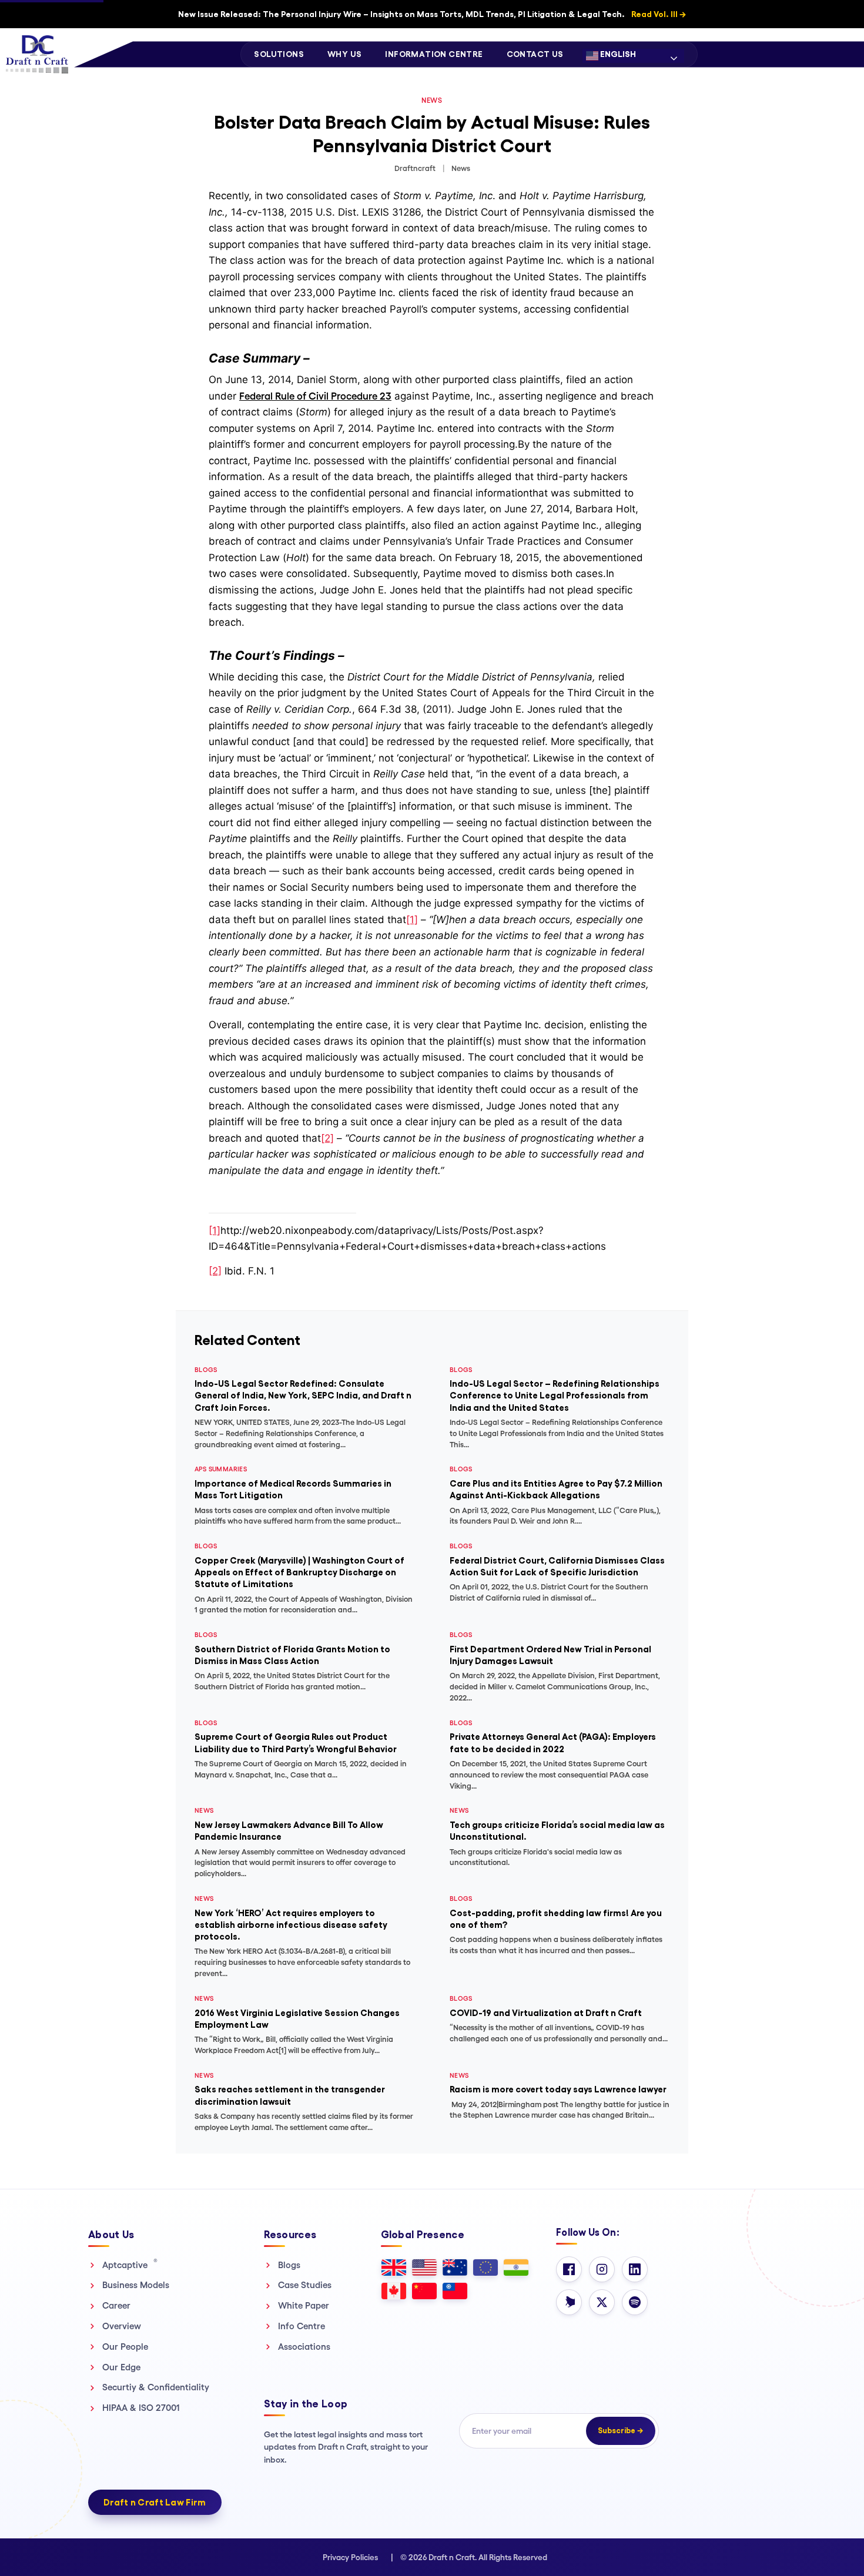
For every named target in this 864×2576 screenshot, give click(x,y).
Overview (122, 2326)
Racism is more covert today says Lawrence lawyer (558, 2089)
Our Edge (121, 2367)
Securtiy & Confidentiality (156, 2387)
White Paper (304, 2305)
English (617, 54)
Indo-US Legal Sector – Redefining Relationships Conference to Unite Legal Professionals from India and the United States (555, 1396)
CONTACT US (535, 54)
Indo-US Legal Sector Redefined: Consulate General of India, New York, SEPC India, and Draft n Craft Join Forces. (303, 1396)
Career (116, 2305)
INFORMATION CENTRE (434, 54)
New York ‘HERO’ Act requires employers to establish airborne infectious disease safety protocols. (291, 1925)
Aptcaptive (130, 2265)
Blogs (289, 2265)
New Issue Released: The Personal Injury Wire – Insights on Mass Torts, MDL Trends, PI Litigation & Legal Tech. (432, 14)
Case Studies (305, 2285)
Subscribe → (621, 2431)
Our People (125, 2347)
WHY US (344, 54)
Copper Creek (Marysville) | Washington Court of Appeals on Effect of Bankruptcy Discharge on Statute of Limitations (299, 1572)
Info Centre (302, 2326)
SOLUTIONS (279, 54)
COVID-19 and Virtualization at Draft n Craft (546, 2013)
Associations (304, 2347)
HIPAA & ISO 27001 (141, 2408)
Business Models (136, 2285)
